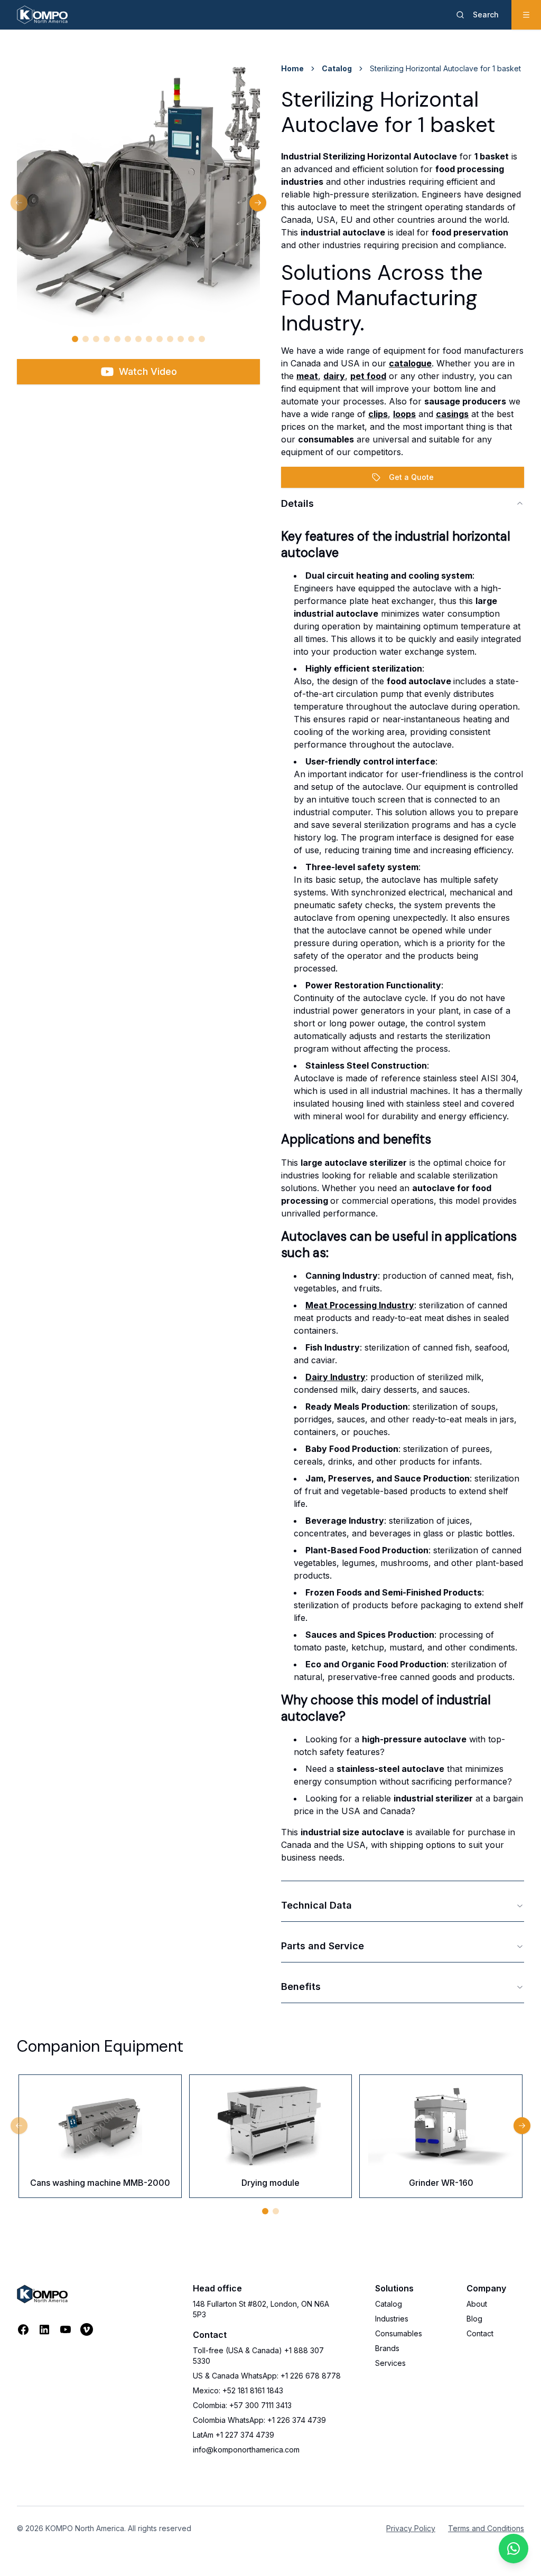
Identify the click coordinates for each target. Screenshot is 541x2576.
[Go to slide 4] (107, 339)
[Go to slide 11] (181, 339)
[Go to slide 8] (149, 339)
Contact (480, 2333)
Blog (474, 2319)
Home (292, 68)
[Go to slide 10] (170, 339)
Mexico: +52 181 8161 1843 (238, 2390)
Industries (392, 2319)
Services (390, 2363)
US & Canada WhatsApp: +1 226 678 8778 (267, 2376)
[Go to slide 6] (128, 339)
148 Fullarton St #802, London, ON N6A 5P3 (261, 2309)
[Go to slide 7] (138, 339)
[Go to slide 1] (75, 339)
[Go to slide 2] (86, 339)
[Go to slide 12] (191, 339)
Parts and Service (323, 1946)
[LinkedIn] (44, 2329)
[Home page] (42, 15)
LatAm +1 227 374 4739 (234, 2435)
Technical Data (316, 1905)
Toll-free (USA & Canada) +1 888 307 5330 (258, 2356)
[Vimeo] (87, 2329)
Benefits (301, 1987)
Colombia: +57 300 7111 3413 (242, 2405)
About (477, 2304)
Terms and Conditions (486, 2528)
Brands (387, 2348)
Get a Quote (411, 477)
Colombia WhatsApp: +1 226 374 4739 (259, 2420)
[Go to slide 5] (117, 339)
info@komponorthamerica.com (246, 2450)
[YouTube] (66, 2329)
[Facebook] (23, 2329)
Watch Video (148, 371)
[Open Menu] (526, 15)
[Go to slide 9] (160, 339)
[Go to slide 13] (202, 339)
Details (297, 503)
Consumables (399, 2333)
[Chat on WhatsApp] (514, 2549)
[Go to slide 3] (96, 339)
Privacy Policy (411, 2528)
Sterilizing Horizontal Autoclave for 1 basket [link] (445, 68)
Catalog (337, 68)
